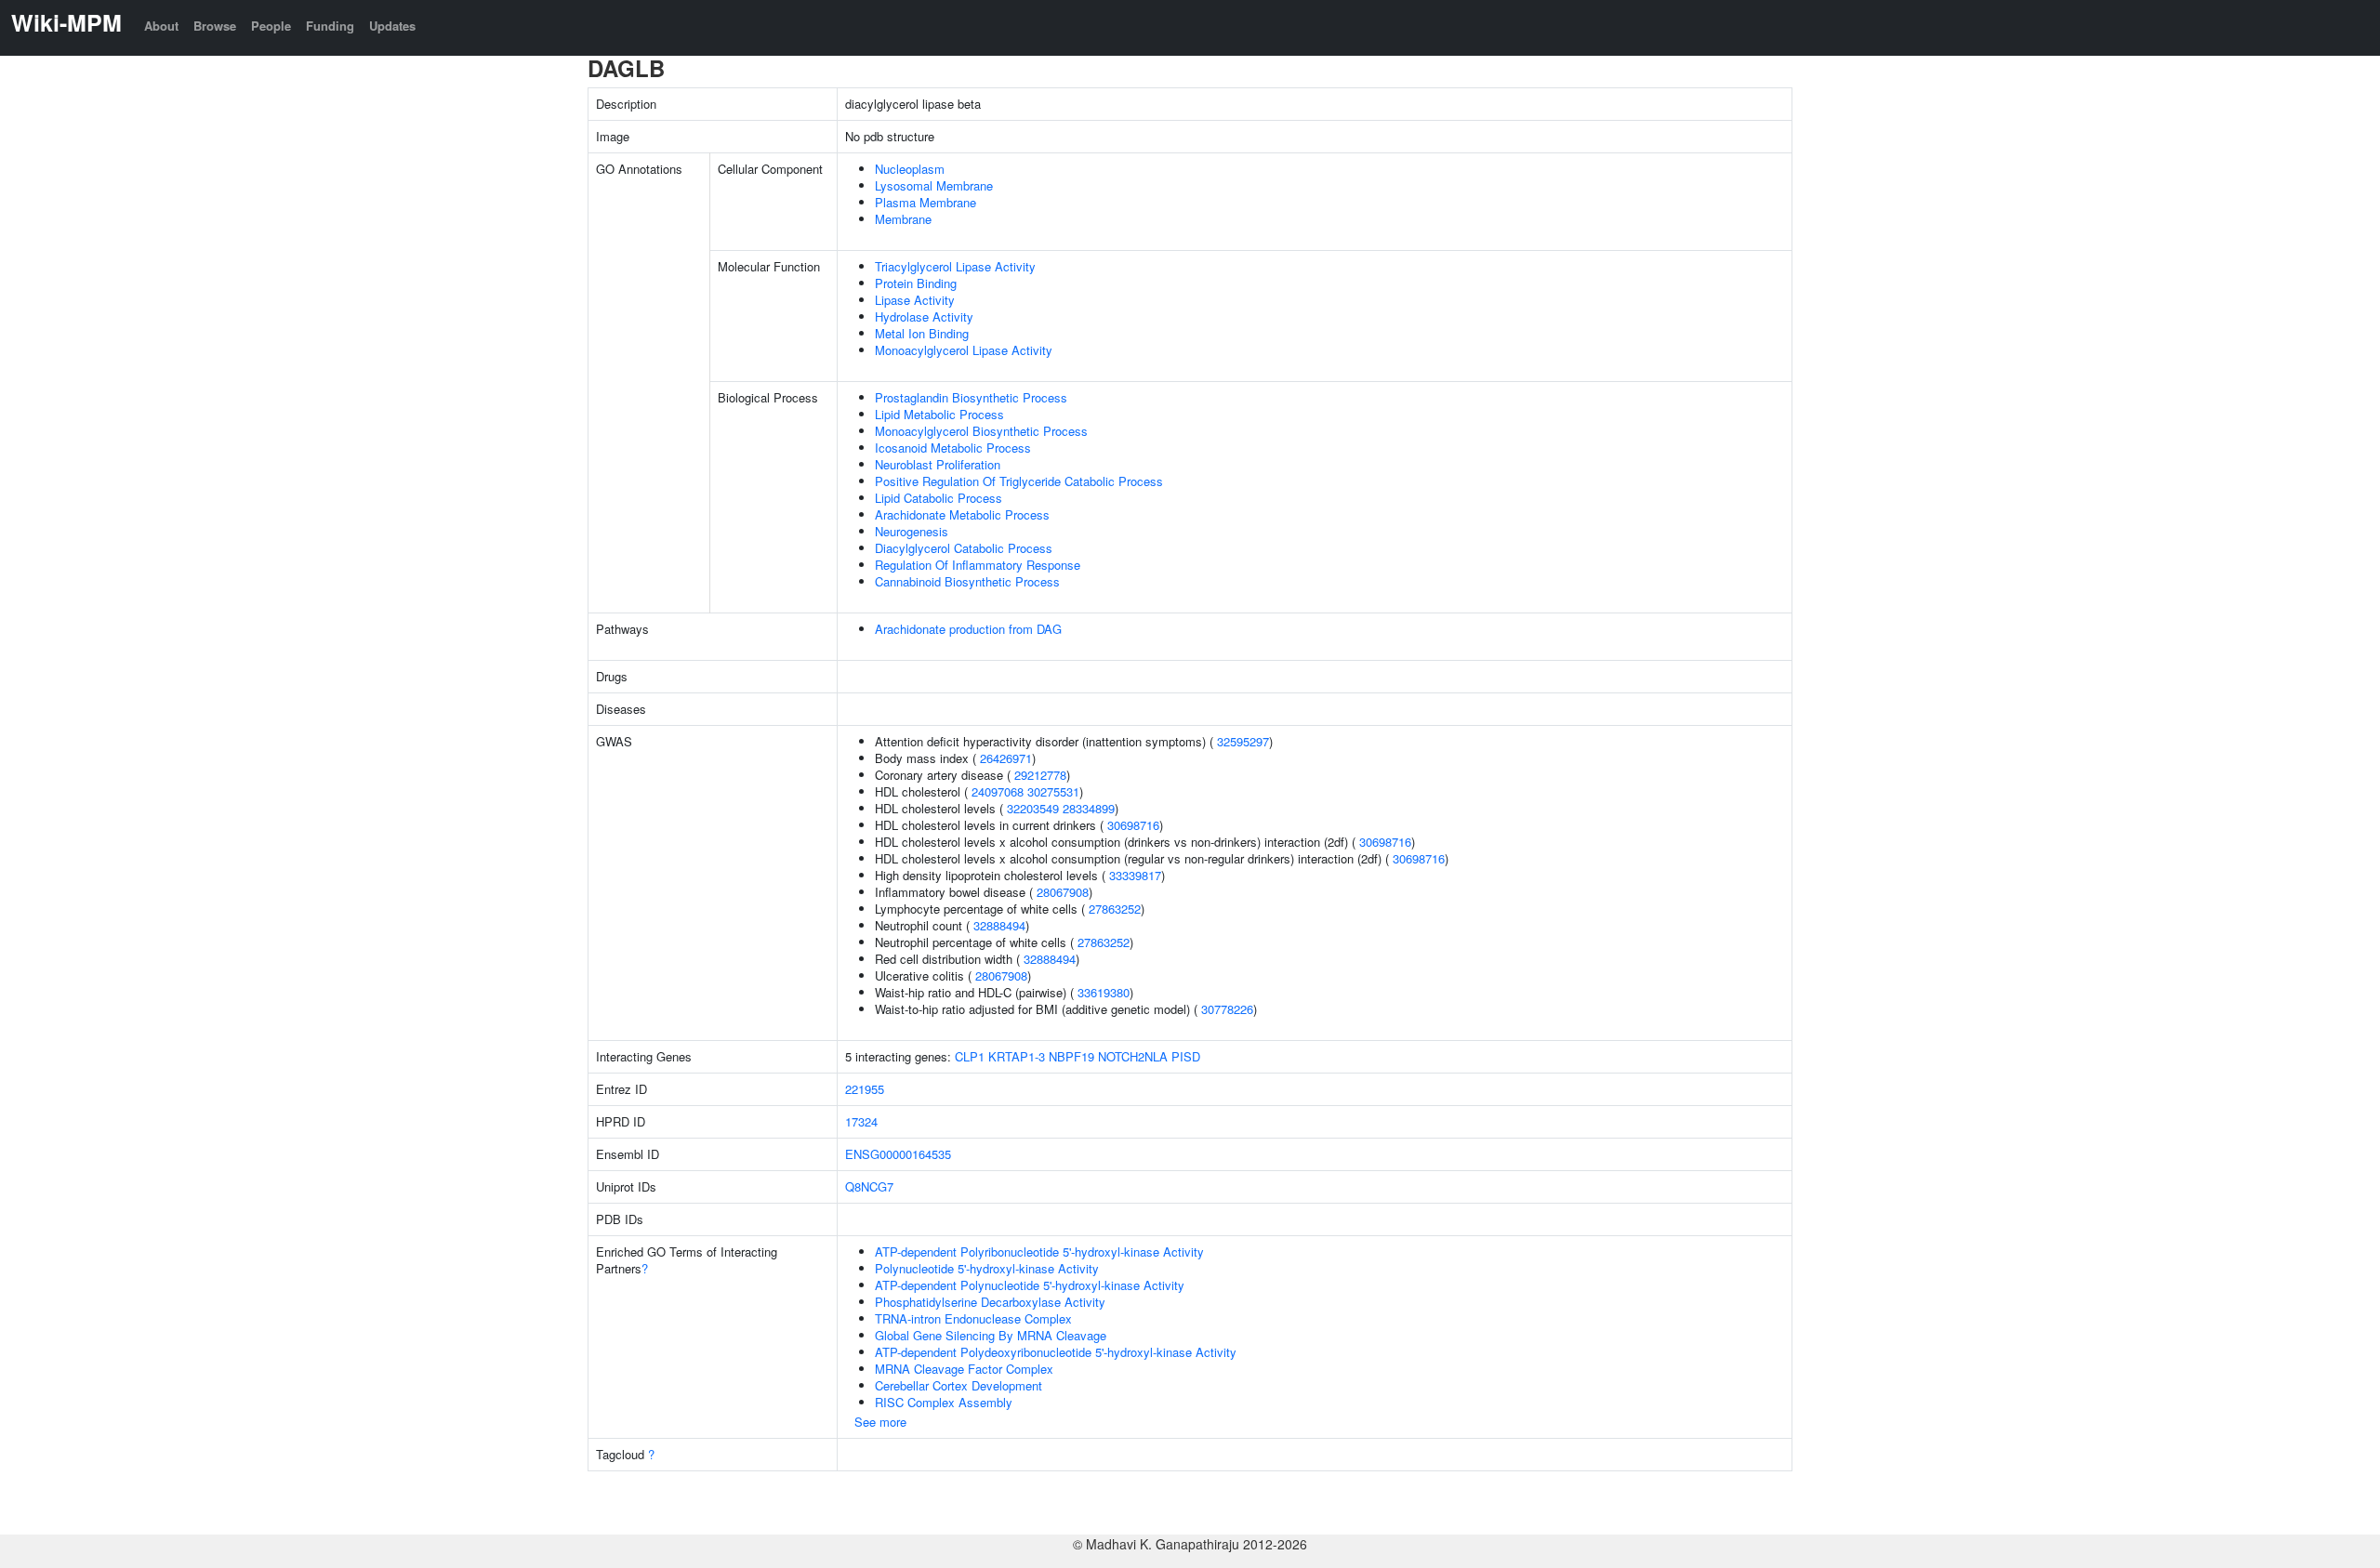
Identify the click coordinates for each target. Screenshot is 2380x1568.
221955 (865, 1089)
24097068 (998, 791)
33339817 (1135, 875)
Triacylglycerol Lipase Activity (955, 266)
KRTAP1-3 (1017, 1056)
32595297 (1243, 741)
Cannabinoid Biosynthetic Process (967, 581)
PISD (1186, 1056)
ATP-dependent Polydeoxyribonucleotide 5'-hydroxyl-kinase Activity (1056, 1352)
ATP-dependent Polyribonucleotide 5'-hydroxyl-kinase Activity (1039, 1252)
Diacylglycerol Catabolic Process (964, 548)
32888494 (999, 925)
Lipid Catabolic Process (939, 498)
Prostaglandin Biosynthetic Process (971, 397)
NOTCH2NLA (1133, 1056)
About (161, 26)
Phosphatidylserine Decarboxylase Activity (990, 1302)
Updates (392, 26)
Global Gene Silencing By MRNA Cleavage (991, 1335)
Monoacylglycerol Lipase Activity (964, 350)
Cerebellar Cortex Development (959, 1385)
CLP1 (970, 1056)
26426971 (1006, 758)
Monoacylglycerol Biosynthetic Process (981, 431)
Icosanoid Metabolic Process (953, 448)
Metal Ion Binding (922, 333)
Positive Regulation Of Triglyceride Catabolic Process (1019, 481)
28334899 (1089, 808)
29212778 (1040, 775)
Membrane (903, 219)
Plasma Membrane (926, 202)
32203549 (1033, 808)
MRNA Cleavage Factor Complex (964, 1369)
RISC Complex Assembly (944, 1402)
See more (880, 1422)
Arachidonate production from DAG (968, 629)
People (271, 26)
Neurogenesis (912, 531)
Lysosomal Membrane (934, 185)
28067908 (1063, 892)
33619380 (1104, 992)
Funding (330, 26)
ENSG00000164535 (898, 1154)
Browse (215, 26)
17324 (861, 1121)
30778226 (1227, 1009)
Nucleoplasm (910, 169)
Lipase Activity (915, 300)
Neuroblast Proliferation (938, 464)
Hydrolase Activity (924, 316)
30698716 (1133, 825)
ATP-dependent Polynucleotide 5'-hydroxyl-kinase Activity (1030, 1285)
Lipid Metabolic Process (939, 414)
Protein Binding (916, 283)
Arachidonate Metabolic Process (962, 514)
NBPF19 (1071, 1056)
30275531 (1053, 791)
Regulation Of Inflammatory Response (978, 565)
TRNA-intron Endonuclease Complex (973, 1318)
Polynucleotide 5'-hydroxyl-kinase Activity (987, 1268)
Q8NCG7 (869, 1186)
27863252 (1115, 909)
